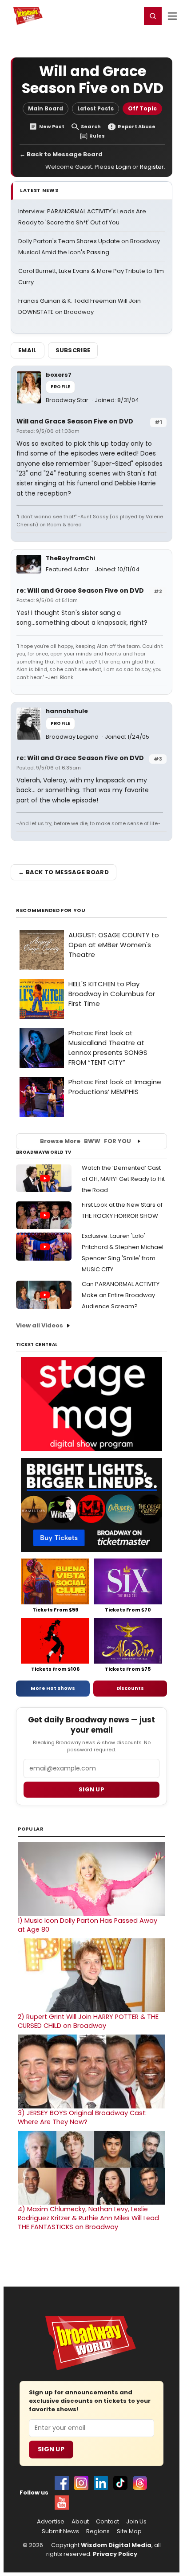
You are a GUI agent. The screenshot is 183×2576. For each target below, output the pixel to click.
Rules (97, 136)
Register (105, 16)
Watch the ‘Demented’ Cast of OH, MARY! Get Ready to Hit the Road (123, 1179)
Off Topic (142, 108)
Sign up (91, 1789)
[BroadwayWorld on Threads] (140, 2483)
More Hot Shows (53, 1688)
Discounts (130, 1688)
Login (130, 16)
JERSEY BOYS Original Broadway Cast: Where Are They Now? (82, 2117)
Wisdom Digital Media (116, 2545)
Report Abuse (137, 127)
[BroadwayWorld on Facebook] (62, 2483)
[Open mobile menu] (172, 16)
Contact (107, 2522)
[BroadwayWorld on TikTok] (120, 2483)
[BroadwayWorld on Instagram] (81, 2483)
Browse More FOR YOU (86, 1141)
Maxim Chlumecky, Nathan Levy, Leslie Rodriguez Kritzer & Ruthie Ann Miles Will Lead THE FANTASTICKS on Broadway (88, 2218)
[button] (153, 16)
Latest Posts (95, 108)
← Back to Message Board (61, 154)
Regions (98, 2531)
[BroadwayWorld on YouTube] (62, 2503)
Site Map (129, 2531)
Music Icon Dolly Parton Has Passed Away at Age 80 (88, 1925)
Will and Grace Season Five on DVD (75, 421)
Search (91, 127)
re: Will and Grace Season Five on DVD (80, 590)
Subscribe (73, 350)
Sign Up (51, 2449)
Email (28, 350)
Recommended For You (51, 910)
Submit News (60, 2531)
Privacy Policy (115, 2554)
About (80, 2522)
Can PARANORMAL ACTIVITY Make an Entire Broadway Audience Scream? (121, 1295)
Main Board (46, 108)
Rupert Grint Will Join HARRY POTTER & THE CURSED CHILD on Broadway (88, 2021)
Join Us (136, 2522)
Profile (60, 387)
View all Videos (40, 1325)
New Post (52, 127)
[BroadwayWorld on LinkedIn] (101, 2483)
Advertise (51, 2522)
